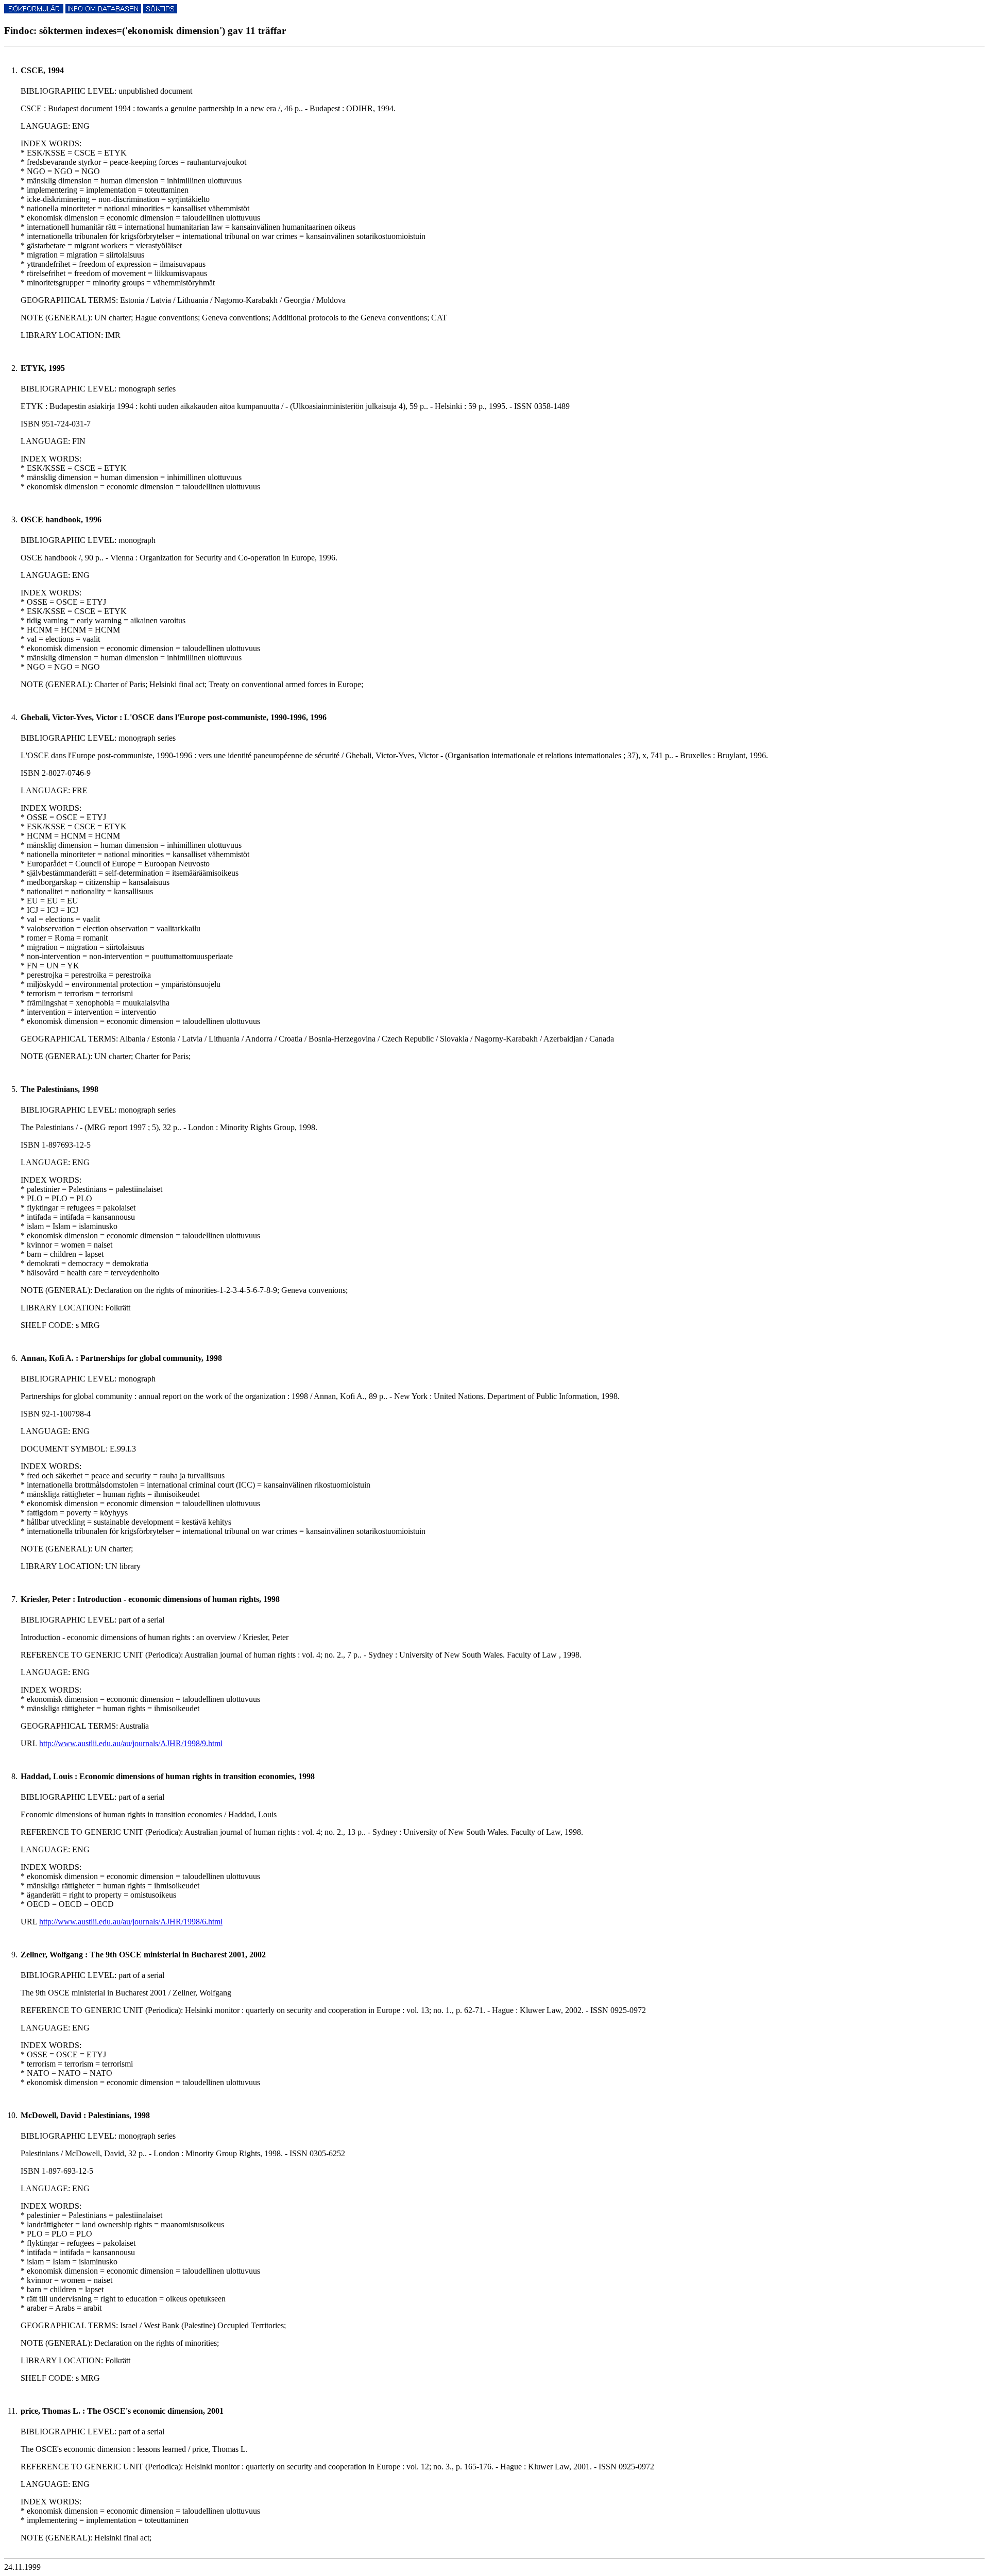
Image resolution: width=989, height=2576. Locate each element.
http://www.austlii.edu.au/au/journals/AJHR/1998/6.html (131, 1922)
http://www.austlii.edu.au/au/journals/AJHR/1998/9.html (131, 1743)
